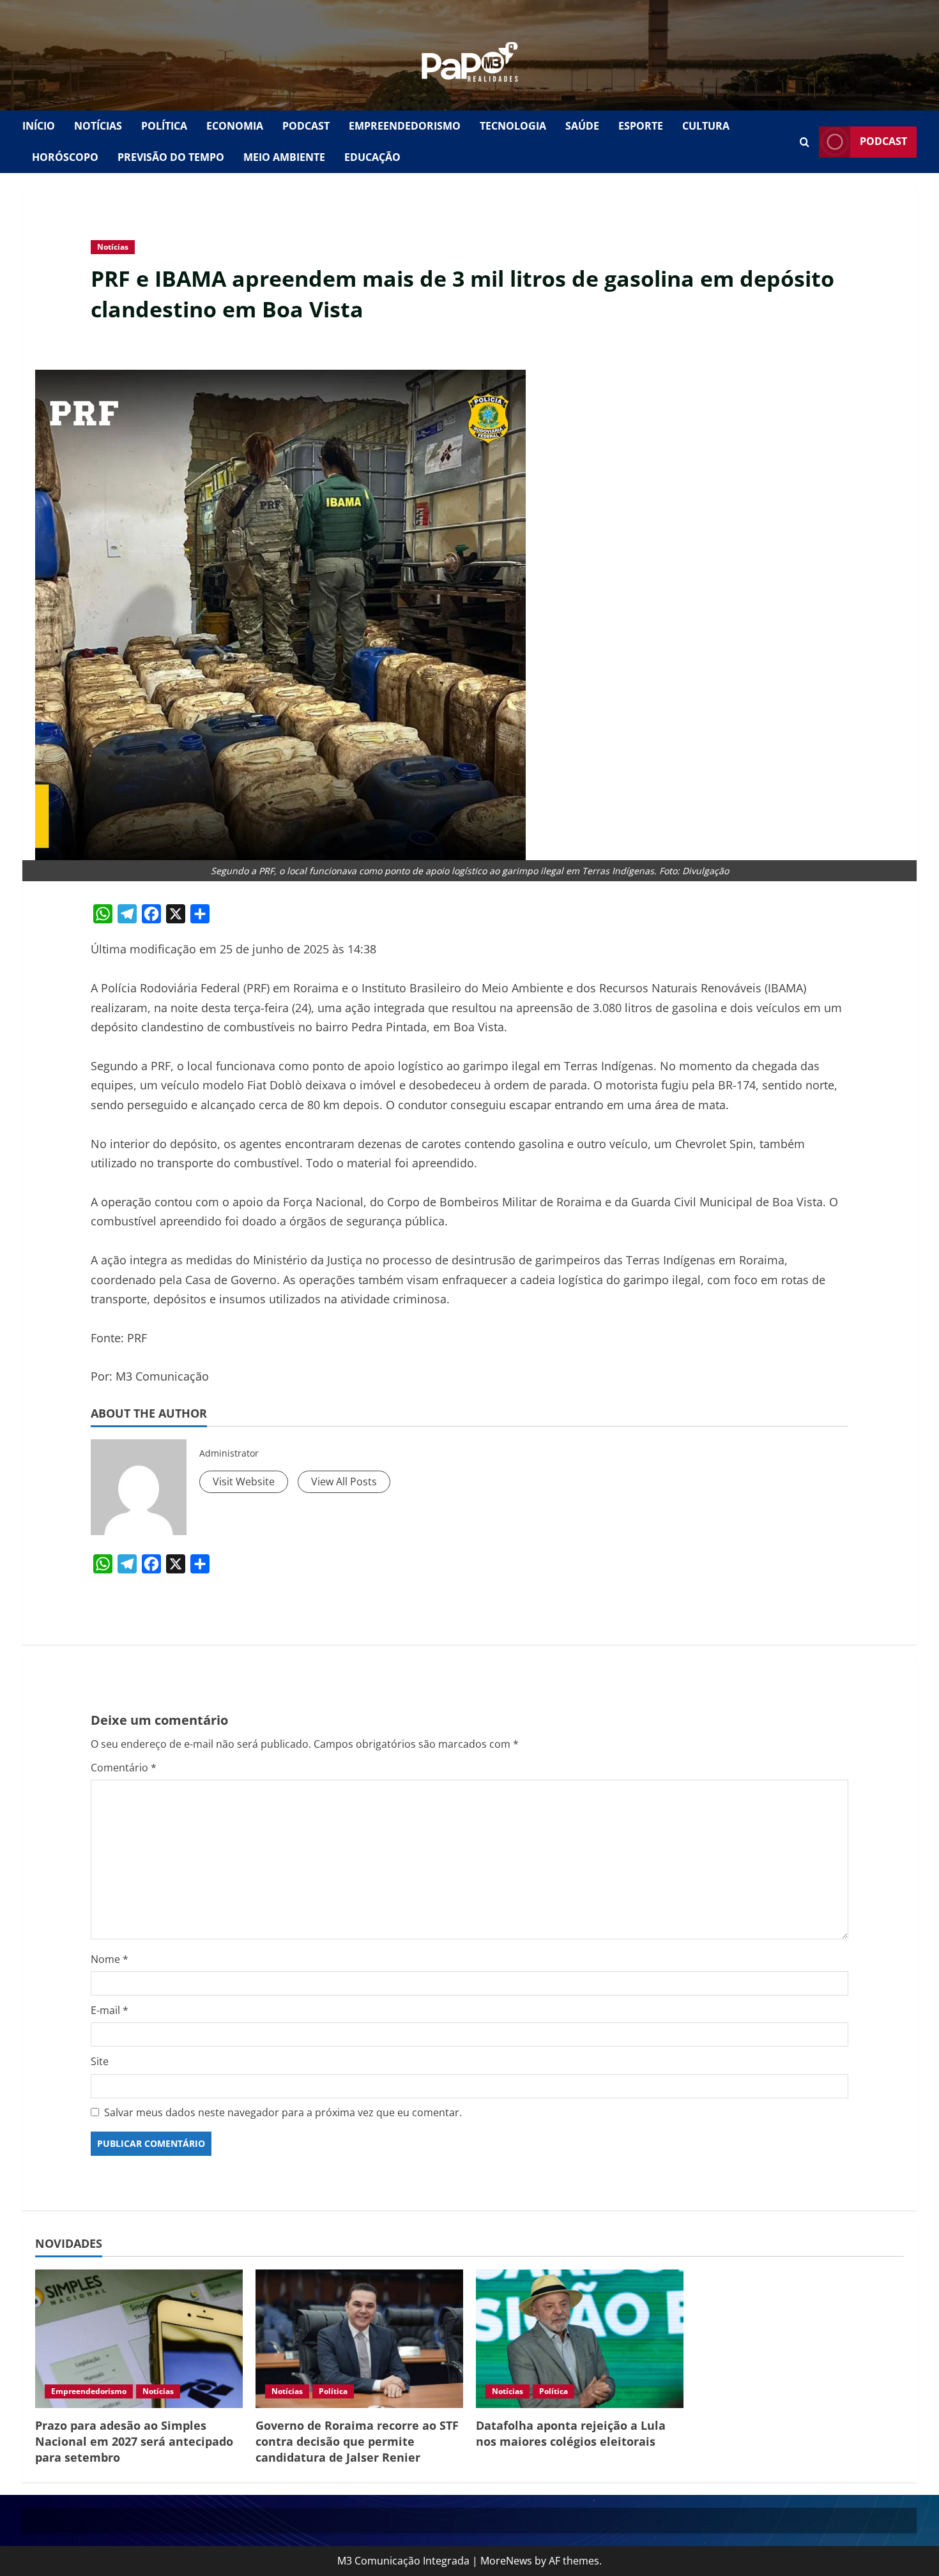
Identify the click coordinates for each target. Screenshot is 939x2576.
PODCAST (306, 126)
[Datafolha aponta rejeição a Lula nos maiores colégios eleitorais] (580, 2339)
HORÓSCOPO (65, 157)
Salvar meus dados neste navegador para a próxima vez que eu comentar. (283, 2112)
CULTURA (706, 126)
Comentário (124, 1768)
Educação (372, 157)
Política (333, 2391)
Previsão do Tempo (171, 157)
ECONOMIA (235, 126)
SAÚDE (582, 126)
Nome (110, 1959)
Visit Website (244, 1481)
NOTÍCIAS (98, 126)
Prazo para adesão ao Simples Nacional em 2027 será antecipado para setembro (134, 2441)
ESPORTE (641, 126)
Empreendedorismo (89, 2391)
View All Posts (344, 1481)
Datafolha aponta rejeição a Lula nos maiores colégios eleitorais (571, 2433)
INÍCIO (39, 126)
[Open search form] (805, 142)
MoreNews (506, 2561)
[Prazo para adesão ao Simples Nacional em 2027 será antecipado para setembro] (139, 2339)
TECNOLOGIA (513, 126)
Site (100, 2061)
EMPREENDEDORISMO (405, 126)
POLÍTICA (164, 126)
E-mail (110, 2010)
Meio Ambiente (284, 157)
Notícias (113, 247)
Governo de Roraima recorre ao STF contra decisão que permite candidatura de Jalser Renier (357, 2441)
